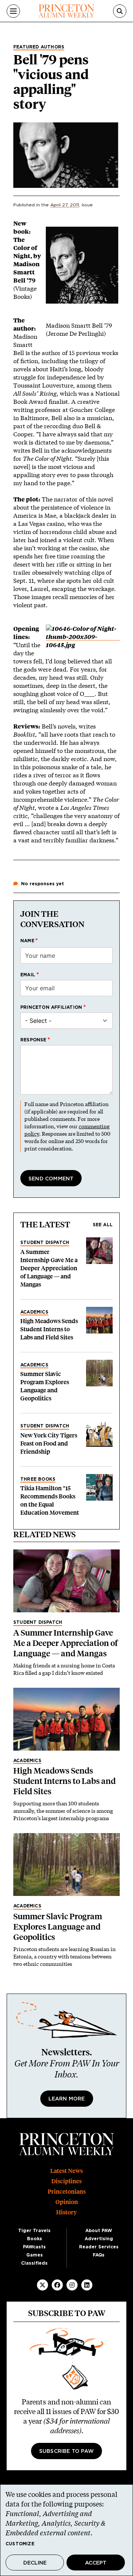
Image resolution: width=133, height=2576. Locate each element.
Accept (96, 2563)
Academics (34, 1312)
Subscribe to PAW (66, 2451)
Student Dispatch (45, 1243)
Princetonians (67, 2192)
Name (27, 941)
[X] (42, 2285)
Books (35, 2239)
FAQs (99, 2255)
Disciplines (66, 2181)
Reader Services (99, 2247)
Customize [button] (20, 2544)
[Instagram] (72, 2285)
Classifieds (34, 2263)
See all (103, 1225)
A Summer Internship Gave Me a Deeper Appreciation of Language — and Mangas (49, 1268)
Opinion (67, 2202)
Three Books (38, 1479)
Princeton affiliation (51, 1007)
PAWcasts (34, 2247)
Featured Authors (39, 47)
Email (28, 975)
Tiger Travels (34, 2231)
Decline (35, 2563)
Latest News (66, 2171)
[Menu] (13, 11)
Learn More (67, 2099)
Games (35, 2255)
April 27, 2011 (65, 205)
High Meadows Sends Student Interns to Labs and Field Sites (49, 1329)
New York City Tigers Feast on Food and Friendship (49, 1443)
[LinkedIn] (87, 2285)
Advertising (99, 2239)
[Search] (120, 11)
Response (33, 1040)
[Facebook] (57, 2285)
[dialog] (66, 2530)
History (66, 2212)
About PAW (99, 2231)
